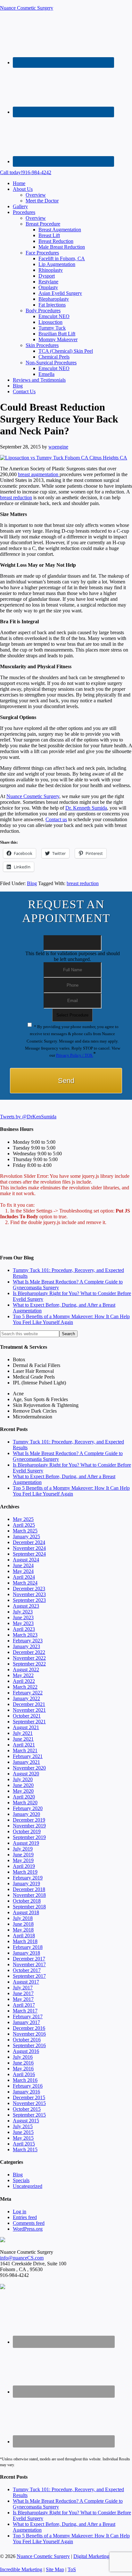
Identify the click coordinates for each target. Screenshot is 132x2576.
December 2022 (29, 1652)
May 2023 (23, 1623)
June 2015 (23, 2132)
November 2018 (29, 1895)
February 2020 (28, 1808)
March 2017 (25, 2011)
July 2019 (23, 1849)
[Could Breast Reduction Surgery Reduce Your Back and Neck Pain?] (64, 458)
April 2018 (24, 1936)
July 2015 (23, 2126)
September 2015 (29, 2115)
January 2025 (26, 1537)
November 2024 (29, 1548)
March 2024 (25, 1583)
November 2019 (29, 1826)
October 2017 (27, 1970)
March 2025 (25, 1531)
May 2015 (23, 2138)
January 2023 (26, 1646)
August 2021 (26, 1727)
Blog (32, 883)
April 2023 (24, 1629)
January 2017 (26, 2022)
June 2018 (23, 1924)
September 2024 (29, 1554)
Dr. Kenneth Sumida (86, 808)
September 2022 (29, 1664)
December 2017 (29, 1959)
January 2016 (26, 2092)
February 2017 (28, 2016)
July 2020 (23, 1779)
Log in (20, 2212)
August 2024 (26, 1560)
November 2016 (29, 2034)
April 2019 (24, 1866)
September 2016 (29, 2045)
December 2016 (29, 2028)
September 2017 (29, 1976)
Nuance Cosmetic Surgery (27, 8)
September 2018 (29, 1907)
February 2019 (28, 1878)
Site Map (55, 2569)
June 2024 (23, 1565)
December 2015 (29, 2097)
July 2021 (23, 1733)
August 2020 (26, 1774)
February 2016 (28, 2086)
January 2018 (26, 1953)
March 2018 (25, 1941)
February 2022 (28, 1693)
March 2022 (25, 1687)
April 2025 (24, 1525)
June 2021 (23, 1739)
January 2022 (26, 1698)
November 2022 (29, 1658)
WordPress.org (28, 2229)
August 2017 (26, 1982)
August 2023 (26, 1606)
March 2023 (25, 1635)
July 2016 (23, 2057)
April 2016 (24, 2074)
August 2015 (26, 2121)
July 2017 (23, 1988)
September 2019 (29, 1837)
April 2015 (24, 2144)
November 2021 (29, 1710)
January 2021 (26, 1762)
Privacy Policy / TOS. (75, 1055)
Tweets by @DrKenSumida (28, 1117)
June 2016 (23, 2063)
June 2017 (23, 1993)
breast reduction (16, 497)
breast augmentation (39, 474)
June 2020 (23, 1785)
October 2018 (27, 1901)
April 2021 (24, 1745)
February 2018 (28, 1947)
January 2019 (26, 1883)
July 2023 (23, 1612)
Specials (21, 2180)
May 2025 (23, 1519)
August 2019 (26, 1843)
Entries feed (25, 2217)
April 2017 (24, 2005)
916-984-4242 (26, 172)
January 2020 (26, 1814)
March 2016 (25, 2080)
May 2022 (23, 1675)
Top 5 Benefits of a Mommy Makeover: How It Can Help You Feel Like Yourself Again (71, 1319)
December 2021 (29, 1704)
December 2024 (29, 1542)
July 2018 (23, 1918)
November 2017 (29, 1964)
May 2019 (23, 1860)
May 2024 (23, 1571)
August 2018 (26, 1912)
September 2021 (29, 1722)
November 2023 (29, 1594)
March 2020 (25, 1803)
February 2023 (28, 1641)
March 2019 (25, 1872)
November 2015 (29, 2103)
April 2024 (24, 1577)
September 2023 (29, 1600)
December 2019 (29, 1820)
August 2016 (26, 2051)
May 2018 (23, 1930)
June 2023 (23, 1617)
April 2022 (24, 1681)
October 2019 (27, 1831)
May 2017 (23, 1999)
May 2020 (23, 1791)
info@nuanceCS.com (22, 2258)
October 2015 (27, 2109)
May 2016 (23, 2069)
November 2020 (29, 1768)
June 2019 (23, 1855)
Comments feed (29, 2223)
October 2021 (27, 1716)
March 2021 (25, 1750)
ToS (72, 2569)
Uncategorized (28, 2186)
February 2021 (28, 1756)
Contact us (56, 819)
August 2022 (26, 1670)
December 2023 (29, 1589)
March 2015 (25, 2150)
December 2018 (29, 1889)
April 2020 (24, 1797)
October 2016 (27, 2040)
